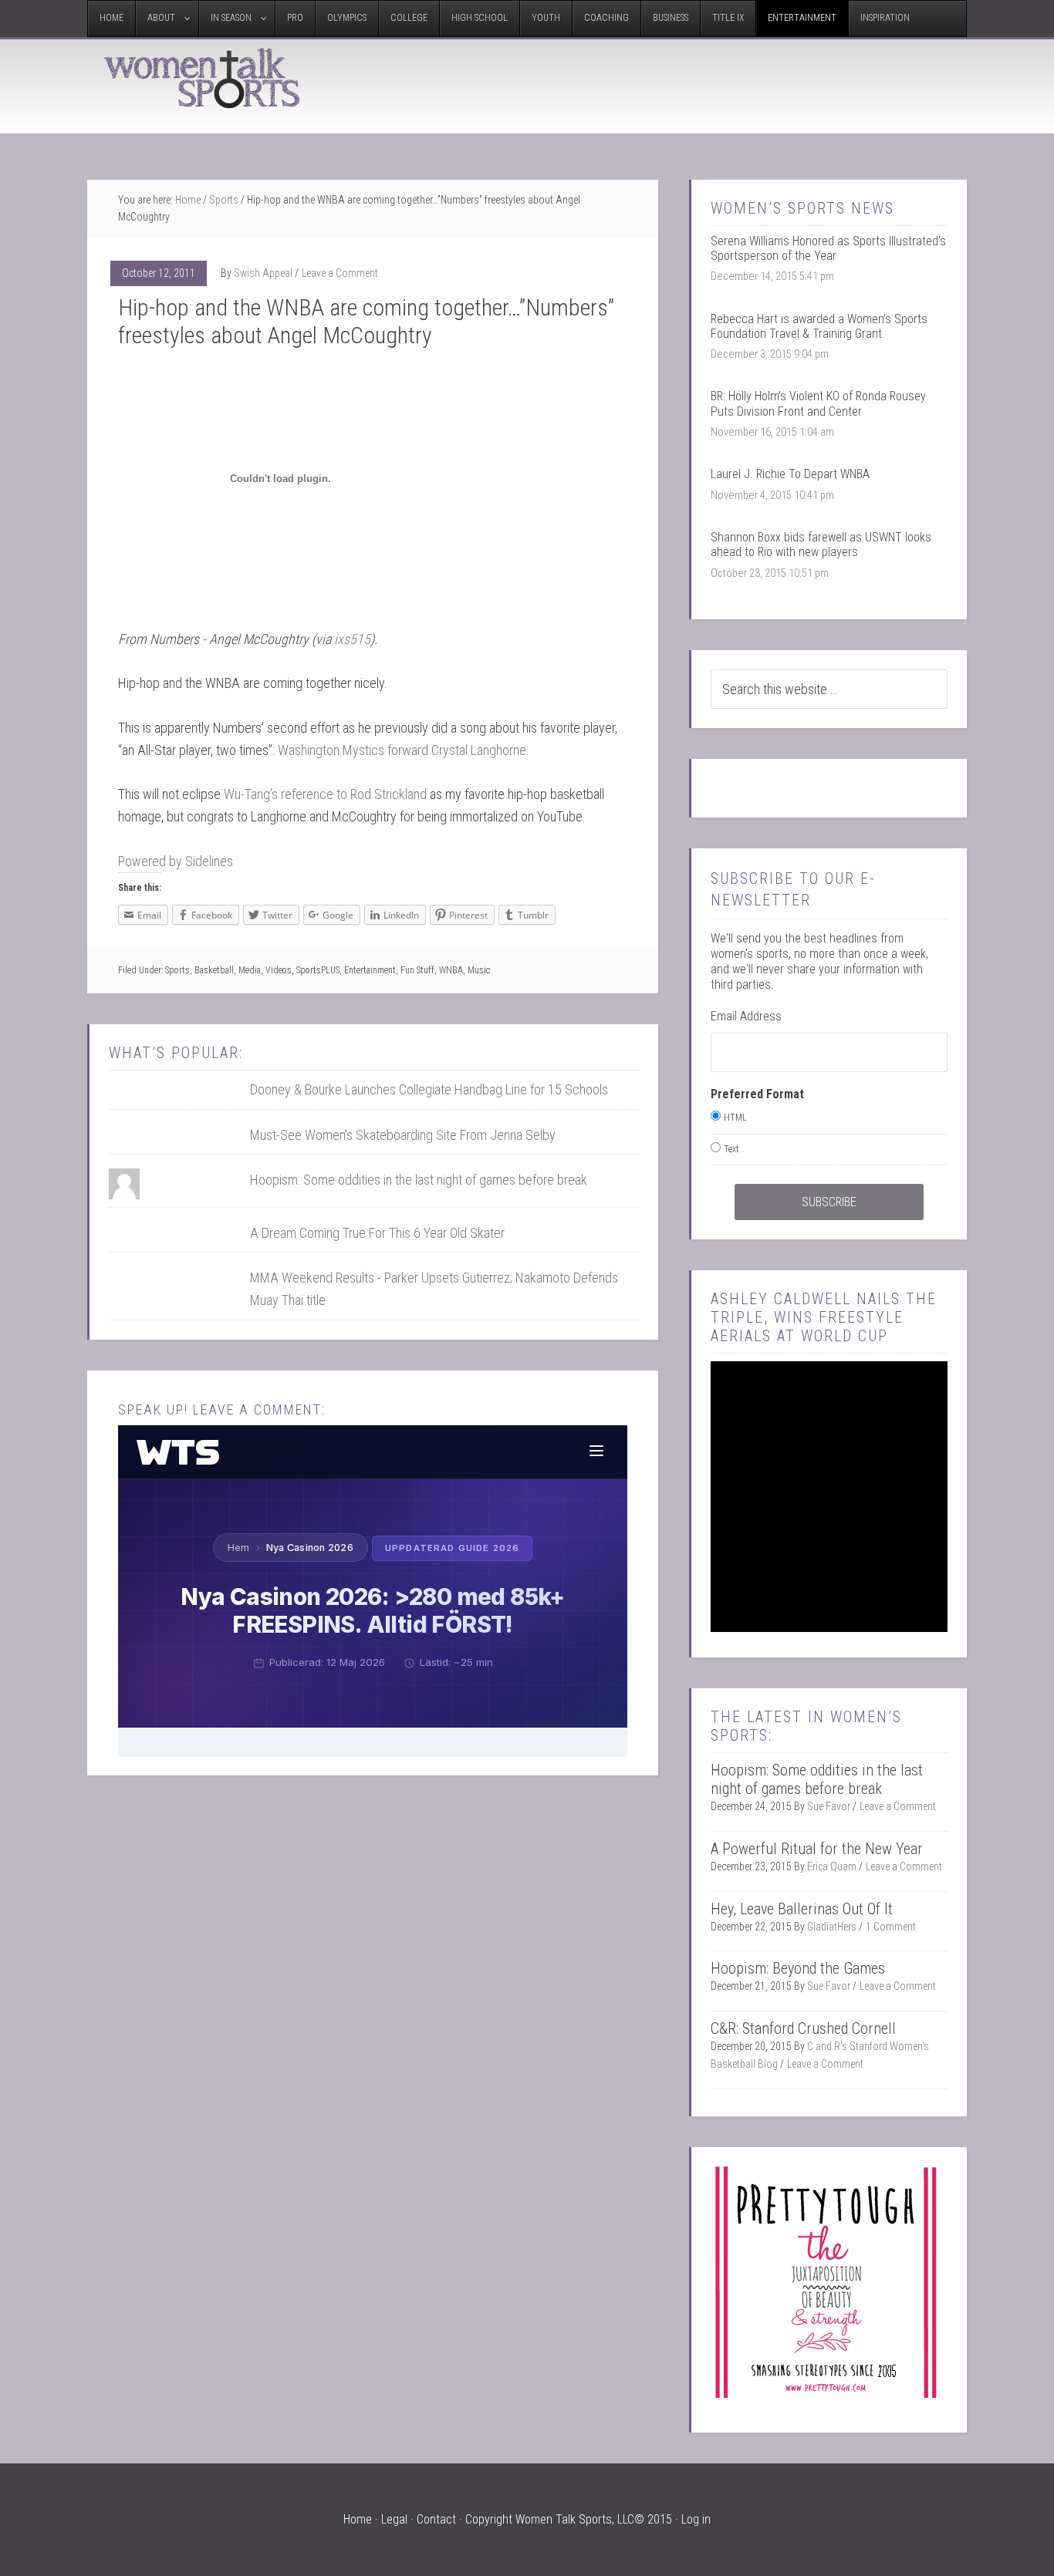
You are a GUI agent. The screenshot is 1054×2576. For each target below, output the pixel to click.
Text (731, 1149)
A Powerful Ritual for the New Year (817, 1849)
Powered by (176, 861)
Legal (394, 2519)
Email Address (746, 1016)
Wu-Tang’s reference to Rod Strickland (324, 794)
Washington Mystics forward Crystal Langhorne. (404, 750)
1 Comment (891, 1927)
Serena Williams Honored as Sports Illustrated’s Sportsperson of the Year (828, 248)
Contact (436, 2519)
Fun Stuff (417, 970)
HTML (735, 1118)
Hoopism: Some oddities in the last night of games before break (419, 1180)
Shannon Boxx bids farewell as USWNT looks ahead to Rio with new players (821, 545)
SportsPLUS (318, 970)
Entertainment (370, 970)
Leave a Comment (340, 273)
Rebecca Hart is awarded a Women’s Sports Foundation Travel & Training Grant (819, 326)
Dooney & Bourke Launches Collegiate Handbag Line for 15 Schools (429, 1089)
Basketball (214, 970)
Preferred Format (757, 1094)
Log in (696, 2519)
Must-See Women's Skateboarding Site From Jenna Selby (403, 1135)
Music (479, 970)
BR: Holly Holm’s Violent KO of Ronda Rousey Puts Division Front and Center (818, 403)
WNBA (451, 970)
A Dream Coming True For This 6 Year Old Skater (377, 1233)
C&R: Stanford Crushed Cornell (803, 2028)
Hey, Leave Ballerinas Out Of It (802, 1909)
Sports (177, 970)
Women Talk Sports (203, 78)
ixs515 (352, 639)
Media (250, 970)
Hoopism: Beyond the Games (798, 1968)
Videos (279, 970)
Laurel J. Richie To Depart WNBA (790, 474)
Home (358, 2519)
